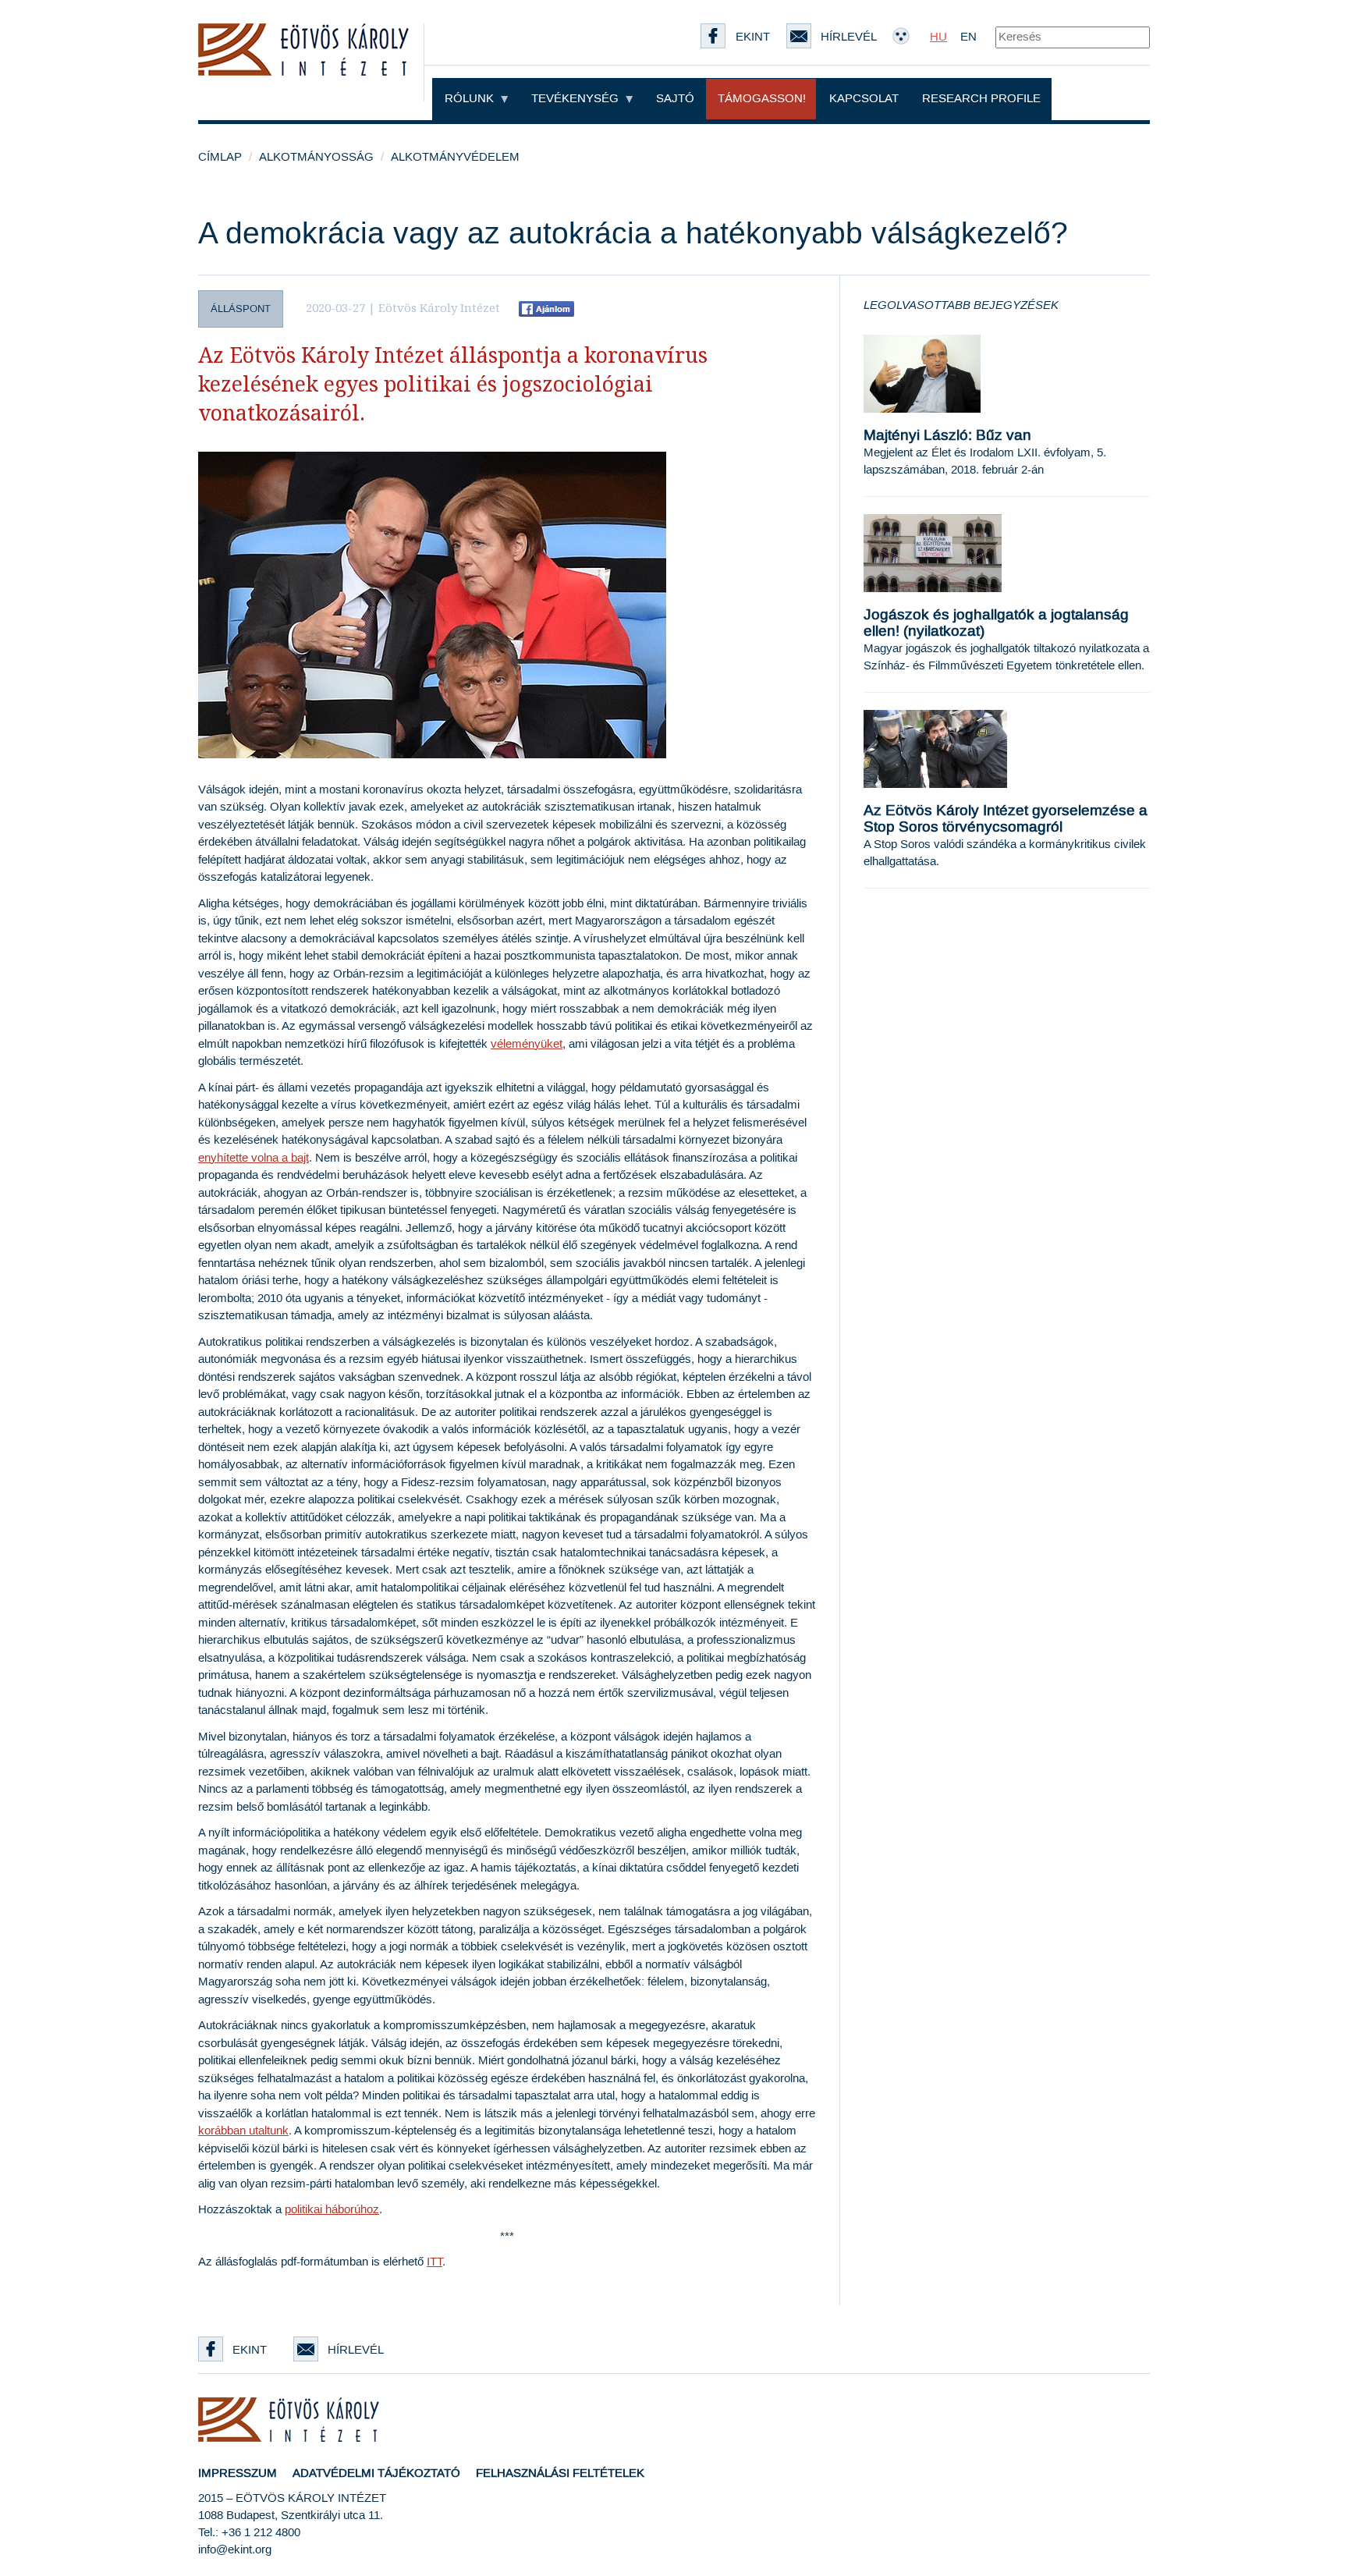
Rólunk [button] (471, 99)
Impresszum (238, 2473)
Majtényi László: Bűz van (947, 436)
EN (968, 37)
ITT (435, 2262)
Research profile (981, 99)
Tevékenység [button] (576, 99)
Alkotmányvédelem (455, 157)
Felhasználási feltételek (560, 2473)
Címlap (220, 157)
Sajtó (675, 99)
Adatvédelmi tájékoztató (376, 2473)
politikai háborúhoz (332, 2210)
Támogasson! (762, 99)
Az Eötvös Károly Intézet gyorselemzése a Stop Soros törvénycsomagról (1006, 819)
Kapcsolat (864, 99)
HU (938, 37)
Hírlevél (356, 2350)
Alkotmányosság (316, 157)
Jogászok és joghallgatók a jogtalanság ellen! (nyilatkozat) (996, 623)
